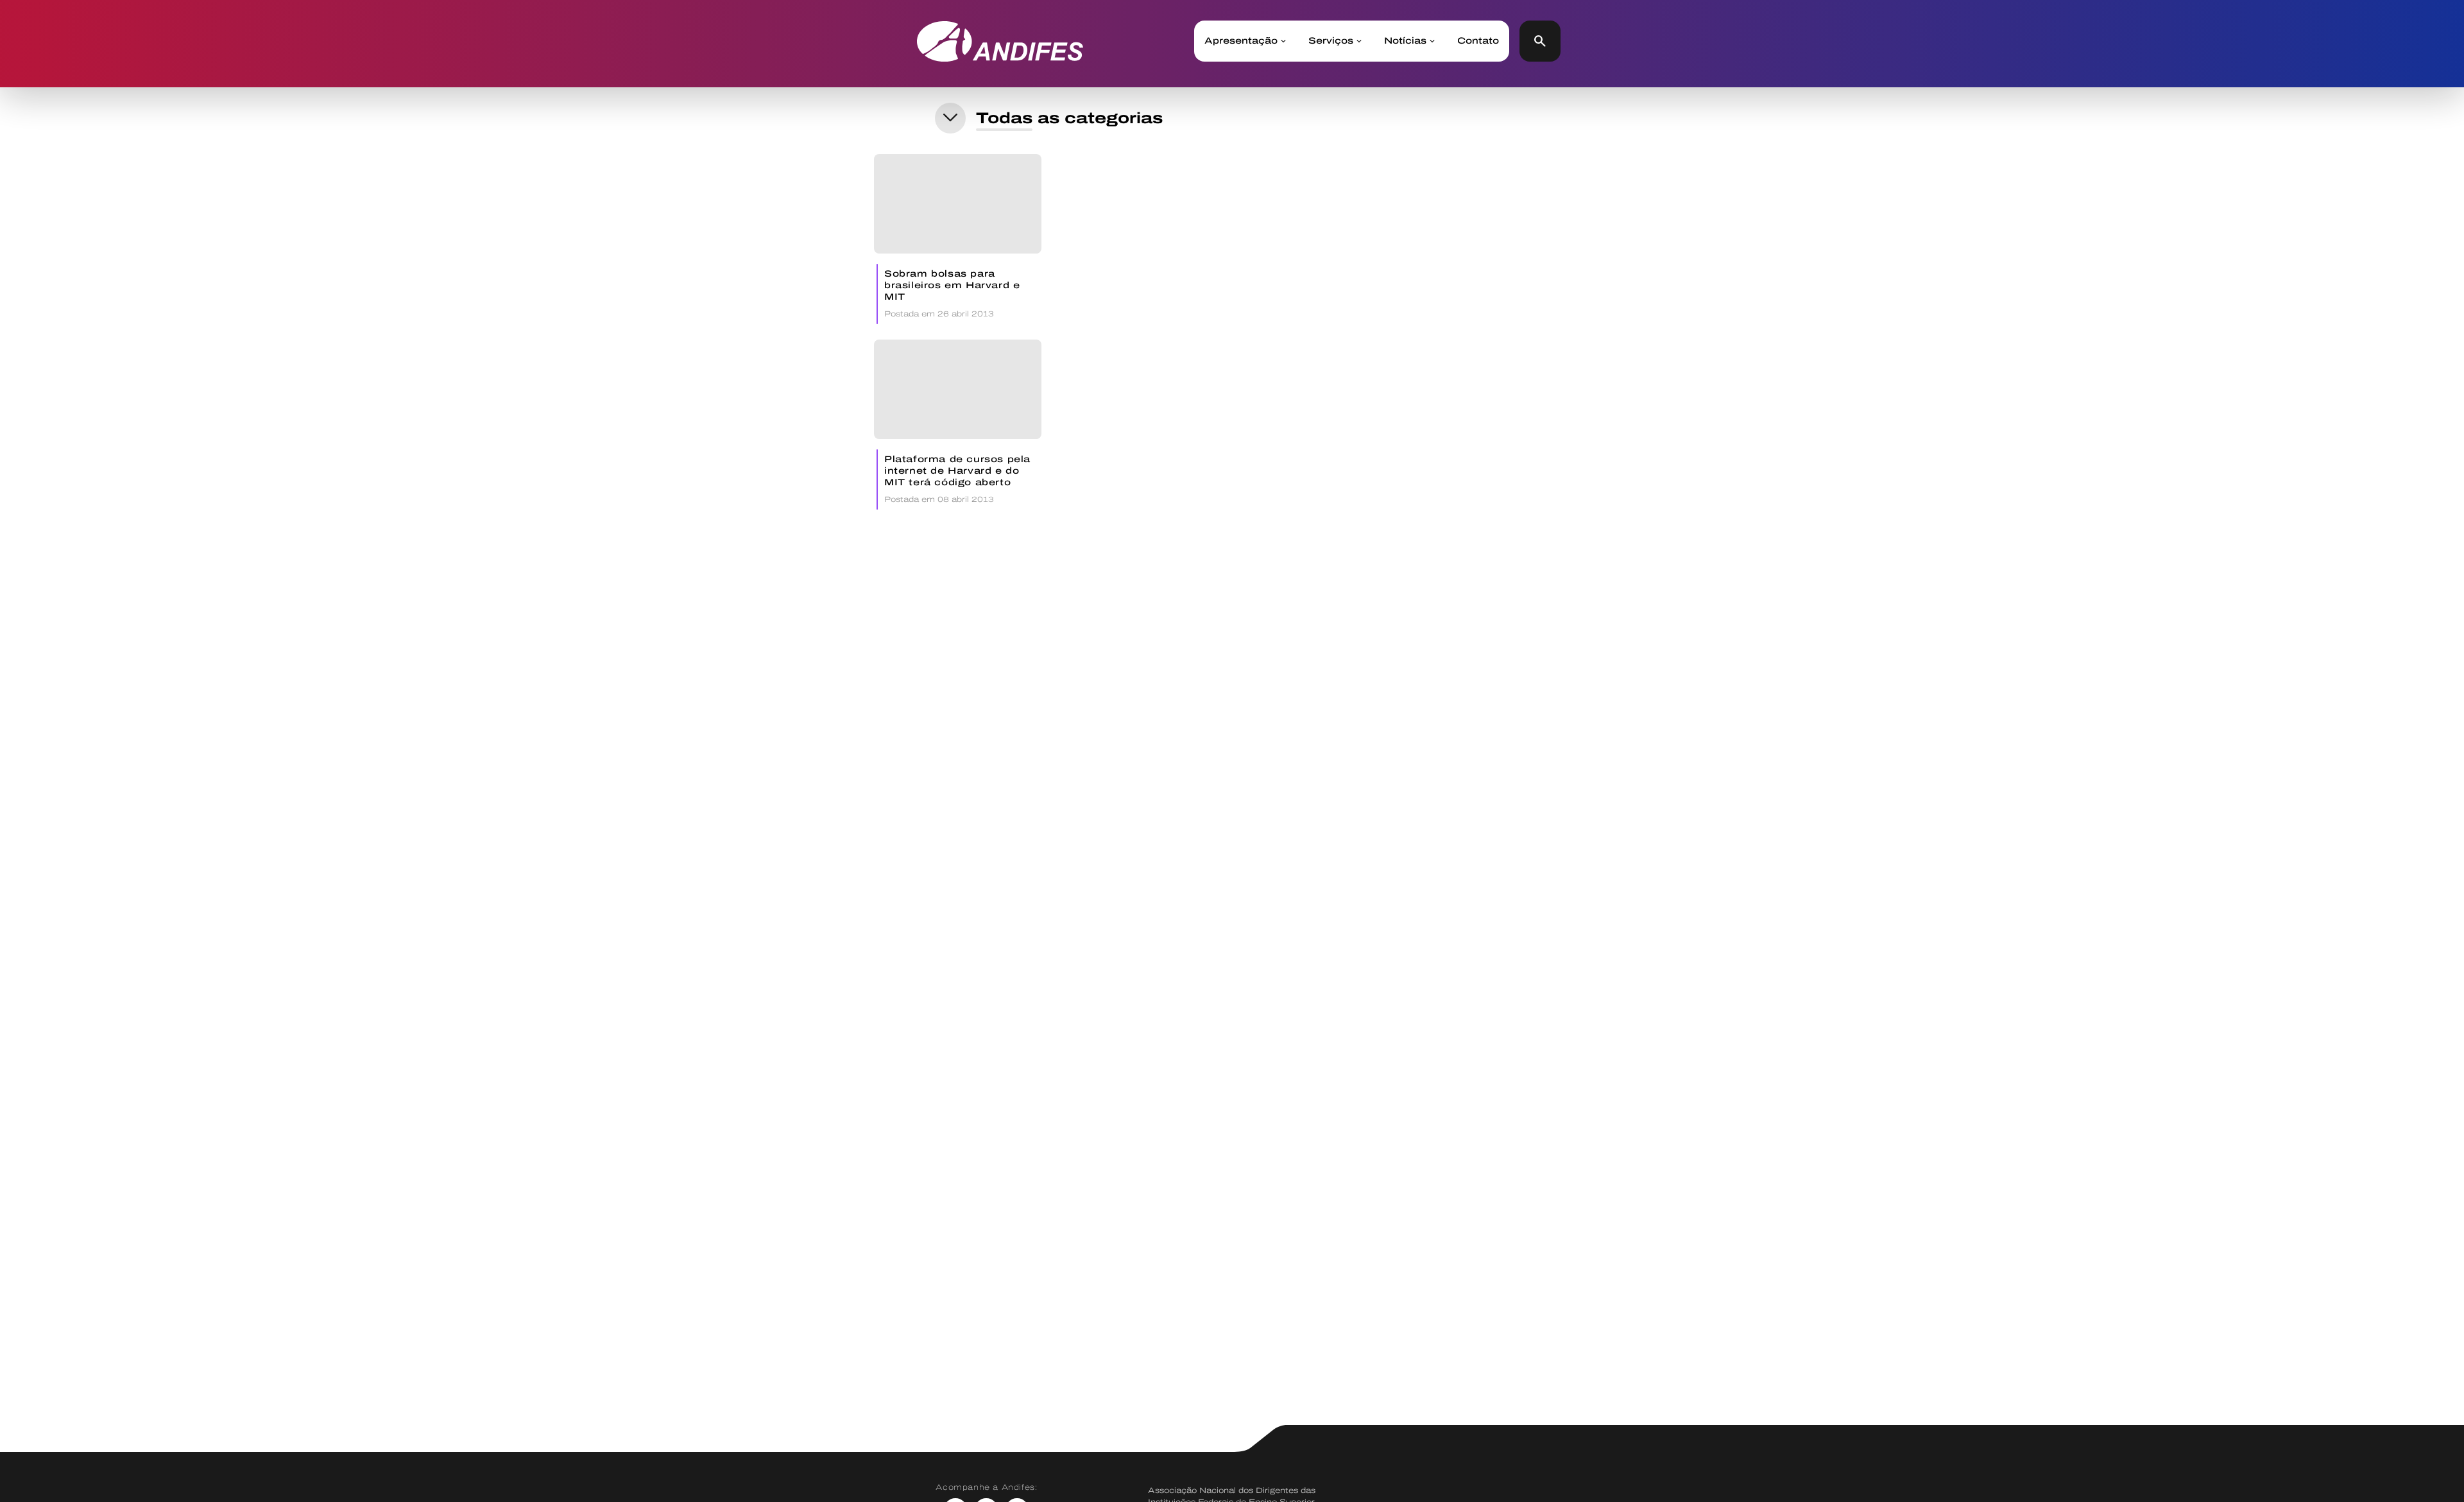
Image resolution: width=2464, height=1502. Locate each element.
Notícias (1405, 41)
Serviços (1331, 41)
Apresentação (1241, 41)
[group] (958, 239)
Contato (1478, 41)
